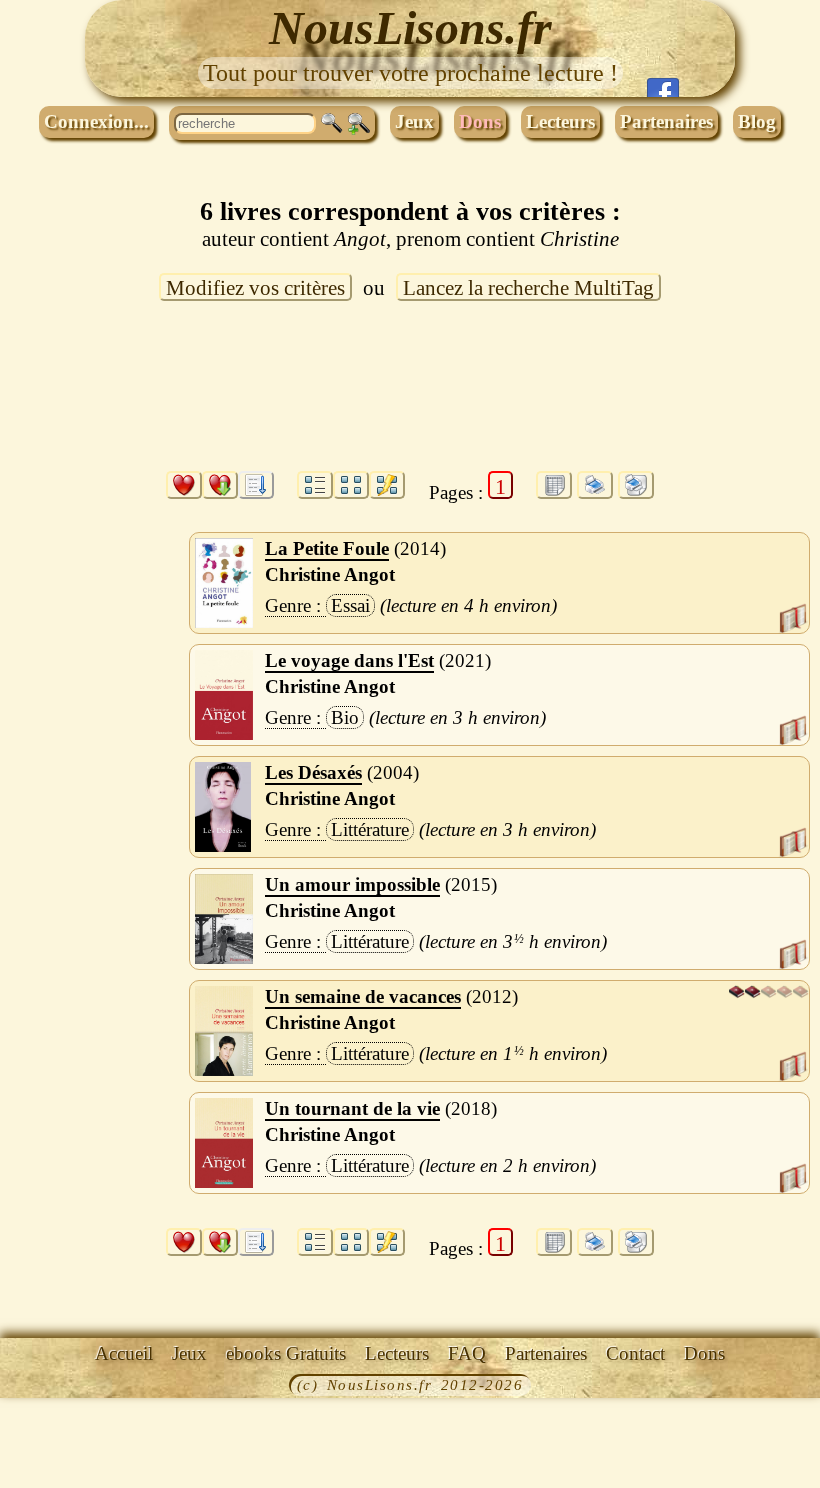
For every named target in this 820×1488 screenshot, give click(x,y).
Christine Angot (330, 574)
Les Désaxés (313, 772)
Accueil (124, 1353)
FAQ (467, 1353)
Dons (480, 121)
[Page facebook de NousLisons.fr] (663, 87)
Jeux (414, 121)
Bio (345, 717)
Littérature (370, 829)
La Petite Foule (327, 548)
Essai (350, 605)
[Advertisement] (410, 398)
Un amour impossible (352, 884)
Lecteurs (560, 121)
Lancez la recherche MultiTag (528, 288)
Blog (757, 121)
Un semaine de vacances (363, 996)
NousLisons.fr (410, 27)
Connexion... (96, 121)
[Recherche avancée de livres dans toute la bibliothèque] (359, 124)
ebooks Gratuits (286, 1353)
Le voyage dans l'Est (349, 660)
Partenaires (666, 121)
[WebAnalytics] (45, 1387)
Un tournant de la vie (352, 1108)
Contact (635, 1353)
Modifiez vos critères (255, 288)
